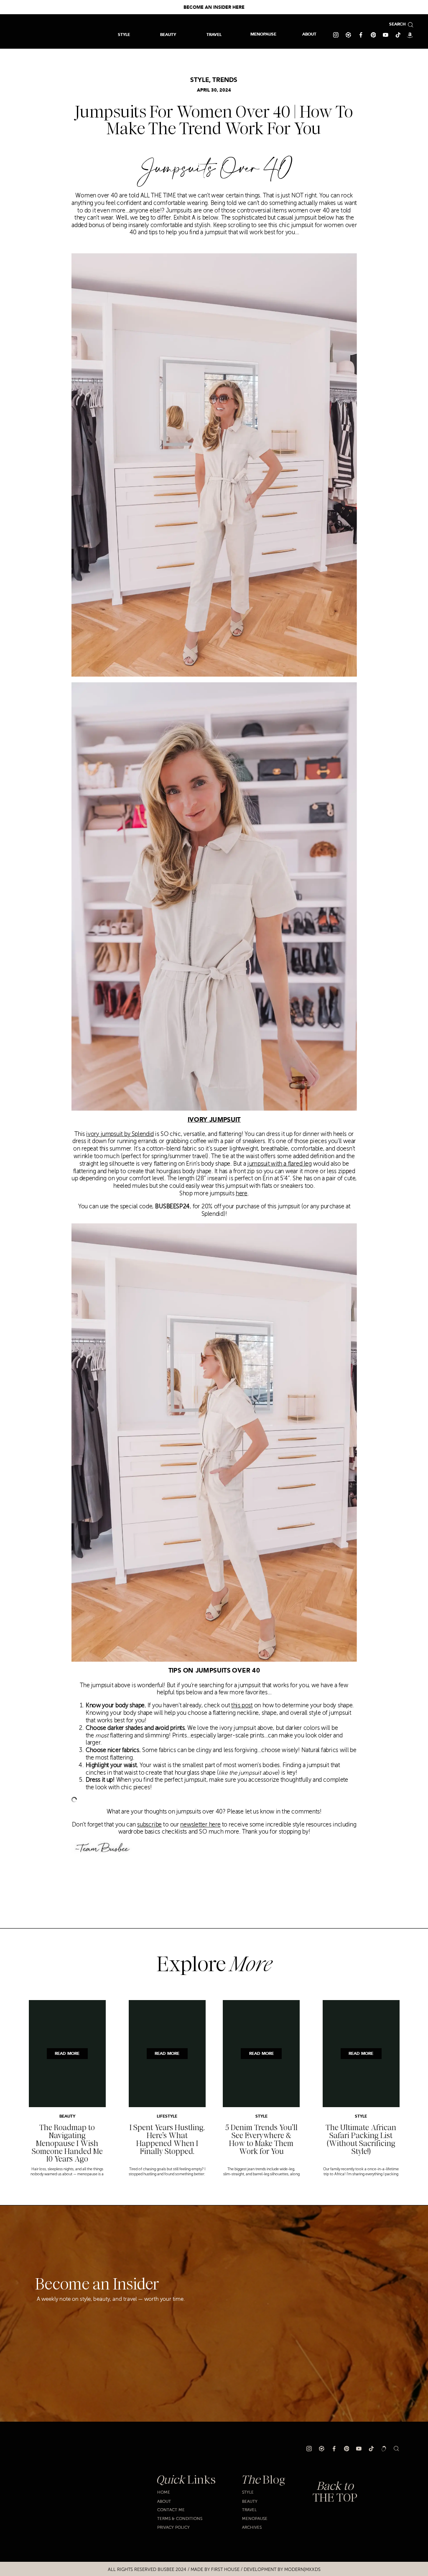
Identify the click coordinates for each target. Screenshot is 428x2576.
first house (225, 2570)
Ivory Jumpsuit (214, 1120)
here (242, 1193)
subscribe (149, 1825)
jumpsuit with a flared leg (280, 1164)
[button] (214, 35)
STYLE (200, 80)
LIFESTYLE (167, 2117)
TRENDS (225, 80)
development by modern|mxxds (282, 2570)
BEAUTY (67, 2117)
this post (242, 1706)
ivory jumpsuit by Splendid (120, 1134)
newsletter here (200, 1825)
